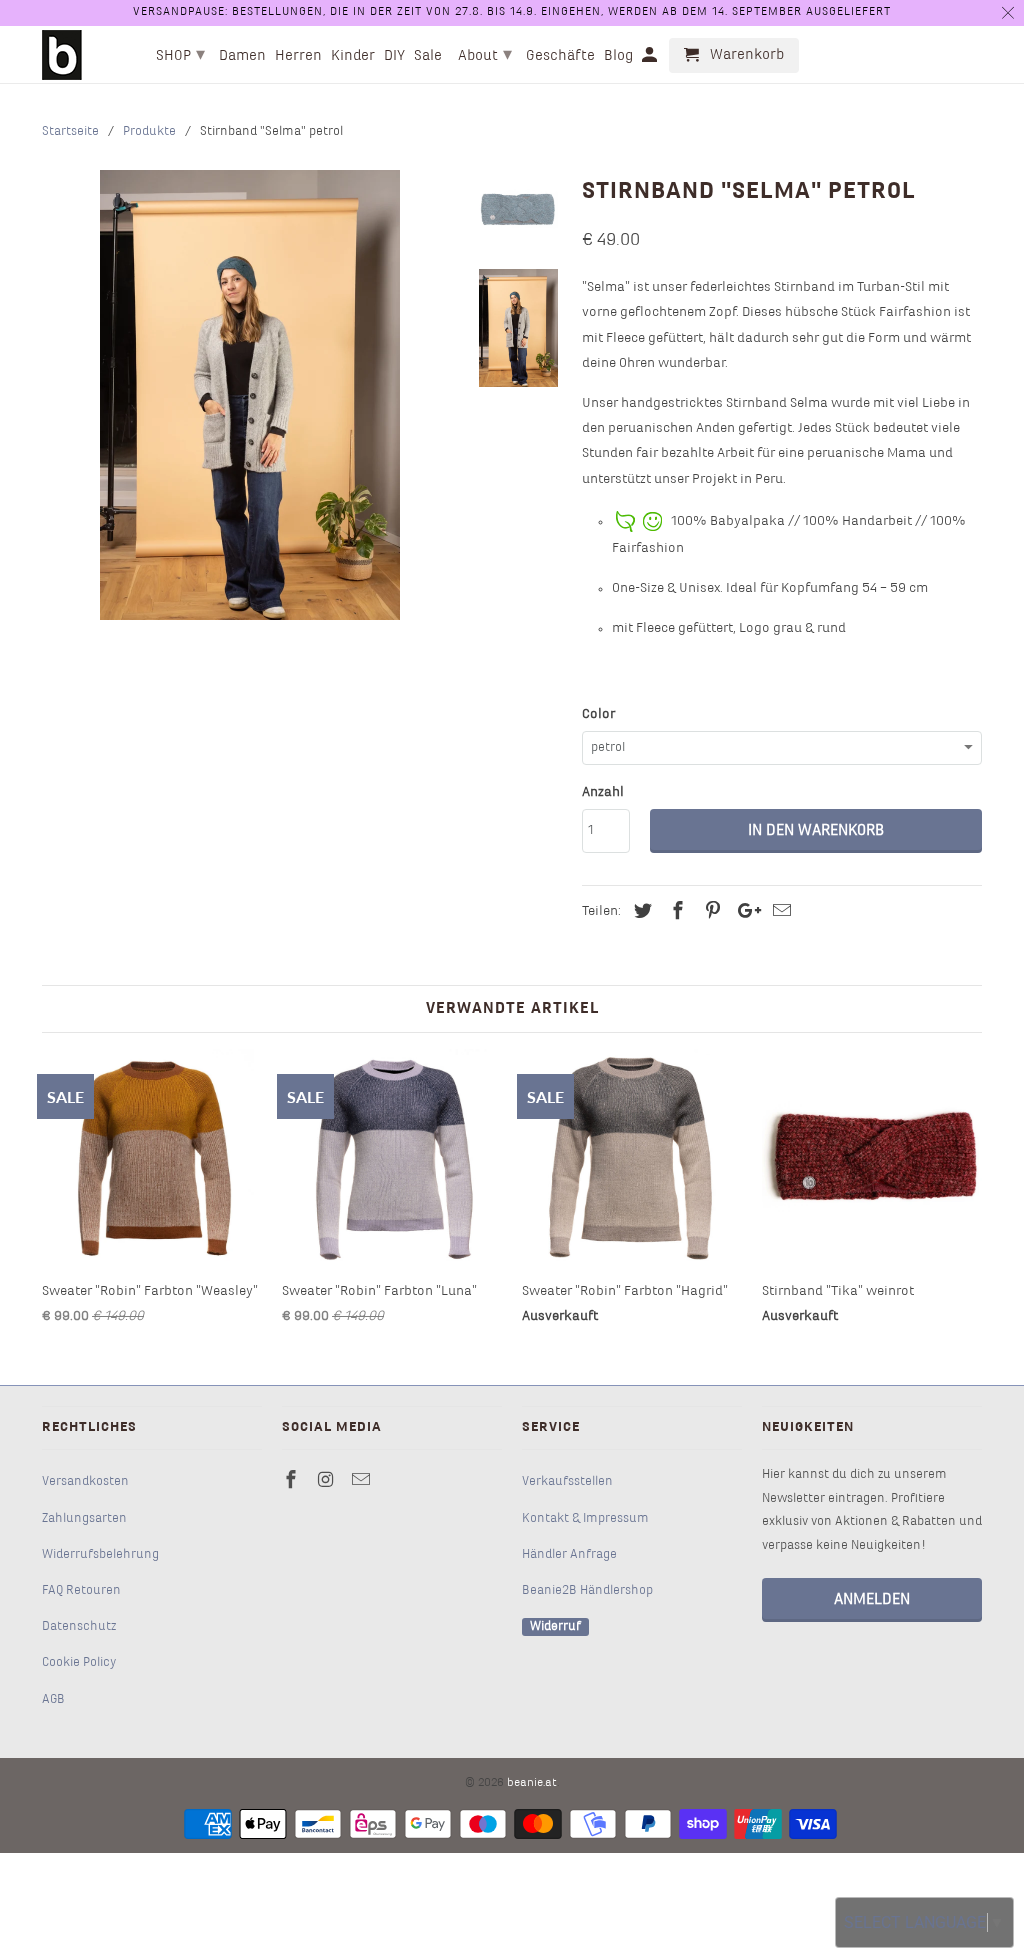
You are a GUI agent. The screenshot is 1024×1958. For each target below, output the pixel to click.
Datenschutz (79, 1627)
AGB (53, 1700)
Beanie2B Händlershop (587, 1591)
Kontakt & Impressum (585, 1519)
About (485, 55)
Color (598, 714)
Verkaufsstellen (567, 1482)
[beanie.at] (62, 55)
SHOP (180, 55)
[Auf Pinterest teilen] (710, 912)
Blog (618, 56)
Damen (242, 56)
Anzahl (603, 792)
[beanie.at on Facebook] (293, 1481)
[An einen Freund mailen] (779, 912)
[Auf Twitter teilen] (640, 912)
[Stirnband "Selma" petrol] (250, 395)
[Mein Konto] (651, 59)
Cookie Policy (79, 1663)
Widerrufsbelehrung (100, 1555)
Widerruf (555, 1627)
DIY (394, 56)
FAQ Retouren (81, 1591)
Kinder (353, 56)
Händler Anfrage (569, 1555)
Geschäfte (560, 56)
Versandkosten (85, 1482)
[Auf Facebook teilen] (675, 912)
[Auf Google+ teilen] (744, 912)
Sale (428, 56)
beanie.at (532, 1783)
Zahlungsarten (84, 1519)
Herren (298, 56)
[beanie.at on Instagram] (328, 1481)
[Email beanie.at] (363, 1481)
